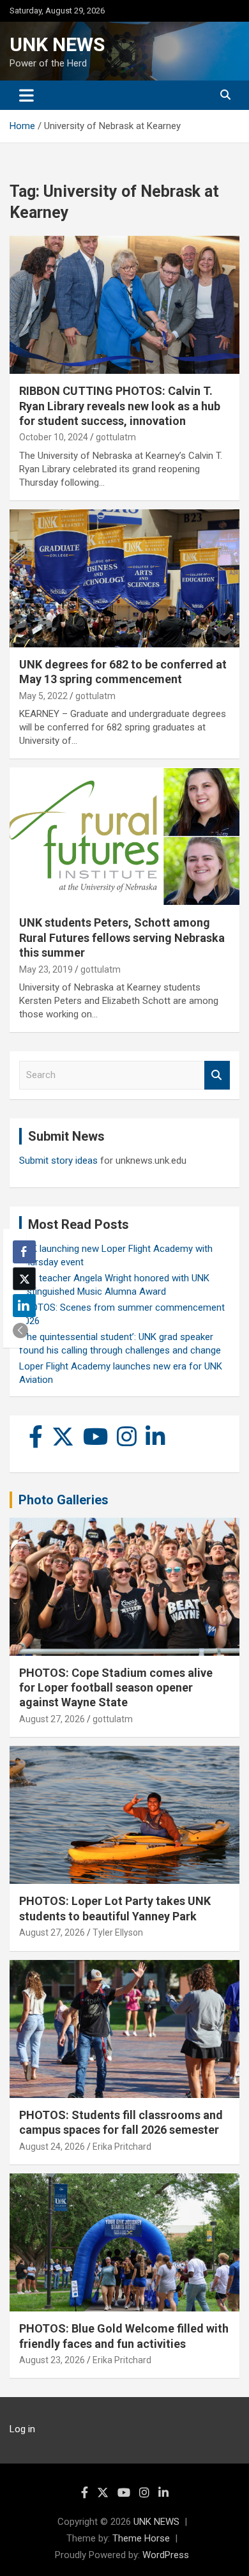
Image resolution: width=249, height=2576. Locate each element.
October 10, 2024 (54, 437)
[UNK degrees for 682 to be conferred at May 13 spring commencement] (124, 578)
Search (217, 1075)
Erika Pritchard (122, 2147)
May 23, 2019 (46, 969)
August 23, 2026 (52, 2360)
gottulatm (116, 437)
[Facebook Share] (24, 1252)
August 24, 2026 (52, 2147)
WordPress (166, 2555)
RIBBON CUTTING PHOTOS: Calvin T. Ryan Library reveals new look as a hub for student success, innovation (120, 406)
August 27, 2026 (52, 1719)
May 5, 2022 (43, 696)
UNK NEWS (57, 44)
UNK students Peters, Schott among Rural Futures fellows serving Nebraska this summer (122, 937)
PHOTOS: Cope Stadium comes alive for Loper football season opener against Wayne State (116, 1688)
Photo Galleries (64, 1500)
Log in (22, 2429)
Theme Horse (141, 2538)
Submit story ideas (58, 1161)
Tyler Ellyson (118, 1932)
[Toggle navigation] (26, 95)
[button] (20, 1330)
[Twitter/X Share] (24, 1279)
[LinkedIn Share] (24, 1306)
